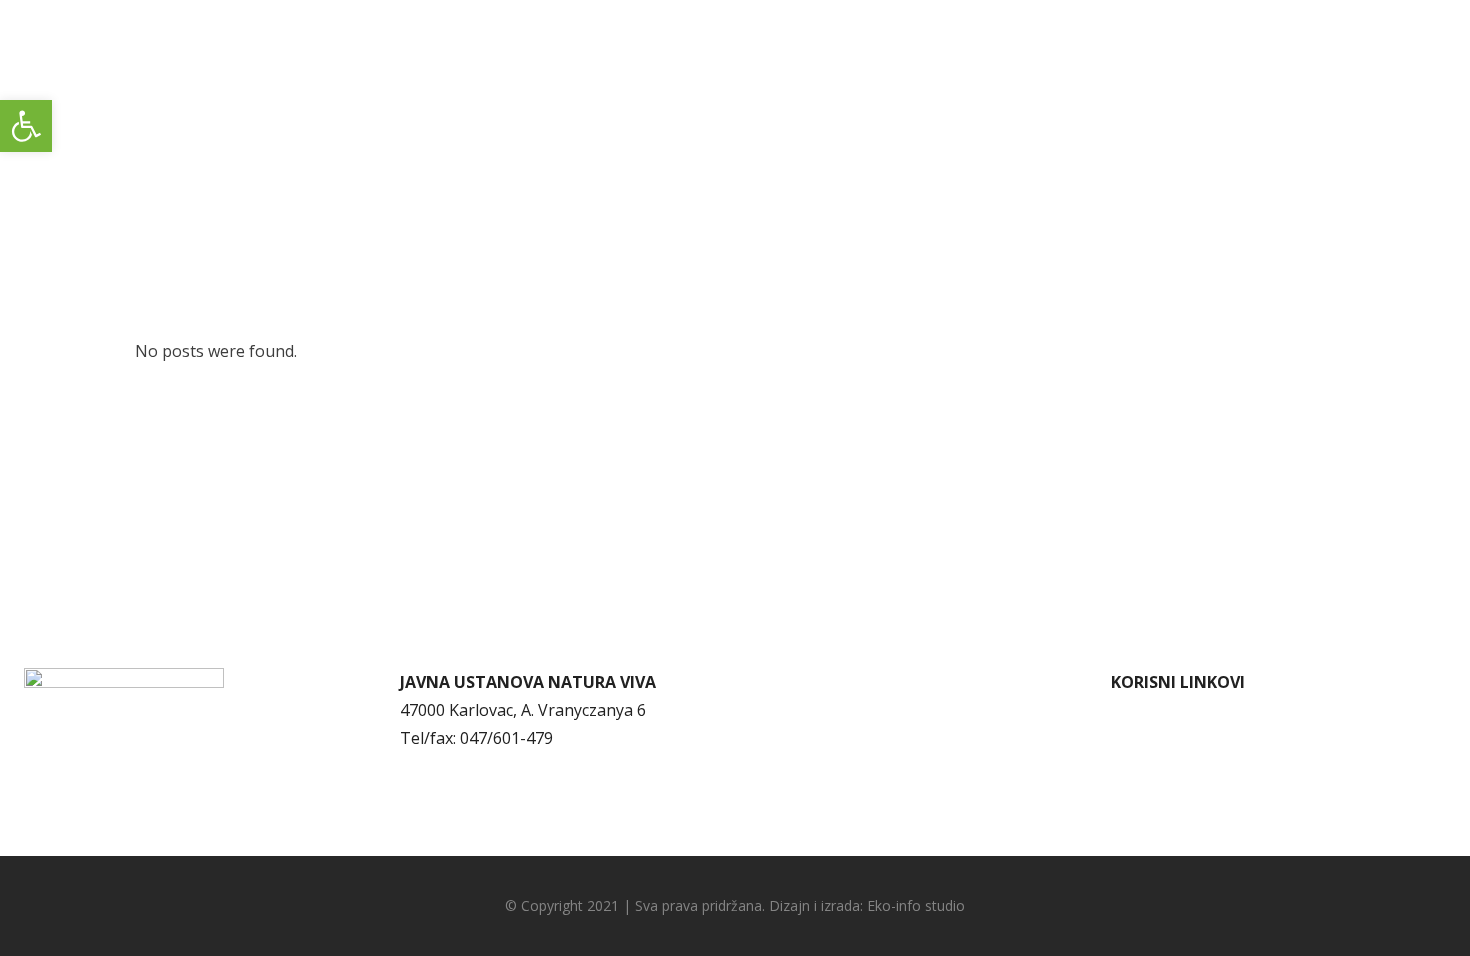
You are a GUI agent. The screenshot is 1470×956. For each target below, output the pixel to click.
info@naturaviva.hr (492, 766)
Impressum (797, 766)
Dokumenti (797, 682)
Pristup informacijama (838, 710)
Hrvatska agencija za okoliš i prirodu (1247, 794)
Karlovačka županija (1186, 766)
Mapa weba (798, 738)
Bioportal (1146, 822)
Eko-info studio (916, 905)
